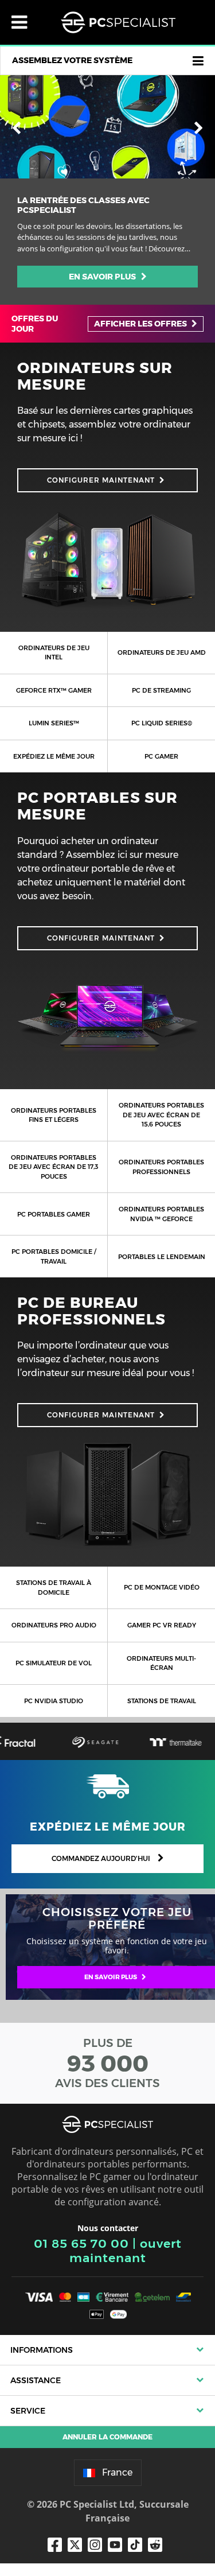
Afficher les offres (141, 324)
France (117, 2472)
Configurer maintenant (101, 480)
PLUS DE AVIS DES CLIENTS (107, 2063)
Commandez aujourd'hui (102, 1858)
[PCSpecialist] (118, 22)
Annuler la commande (107, 2437)
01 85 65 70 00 (81, 2243)
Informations (42, 2350)
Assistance (36, 2380)
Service (28, 2411)
